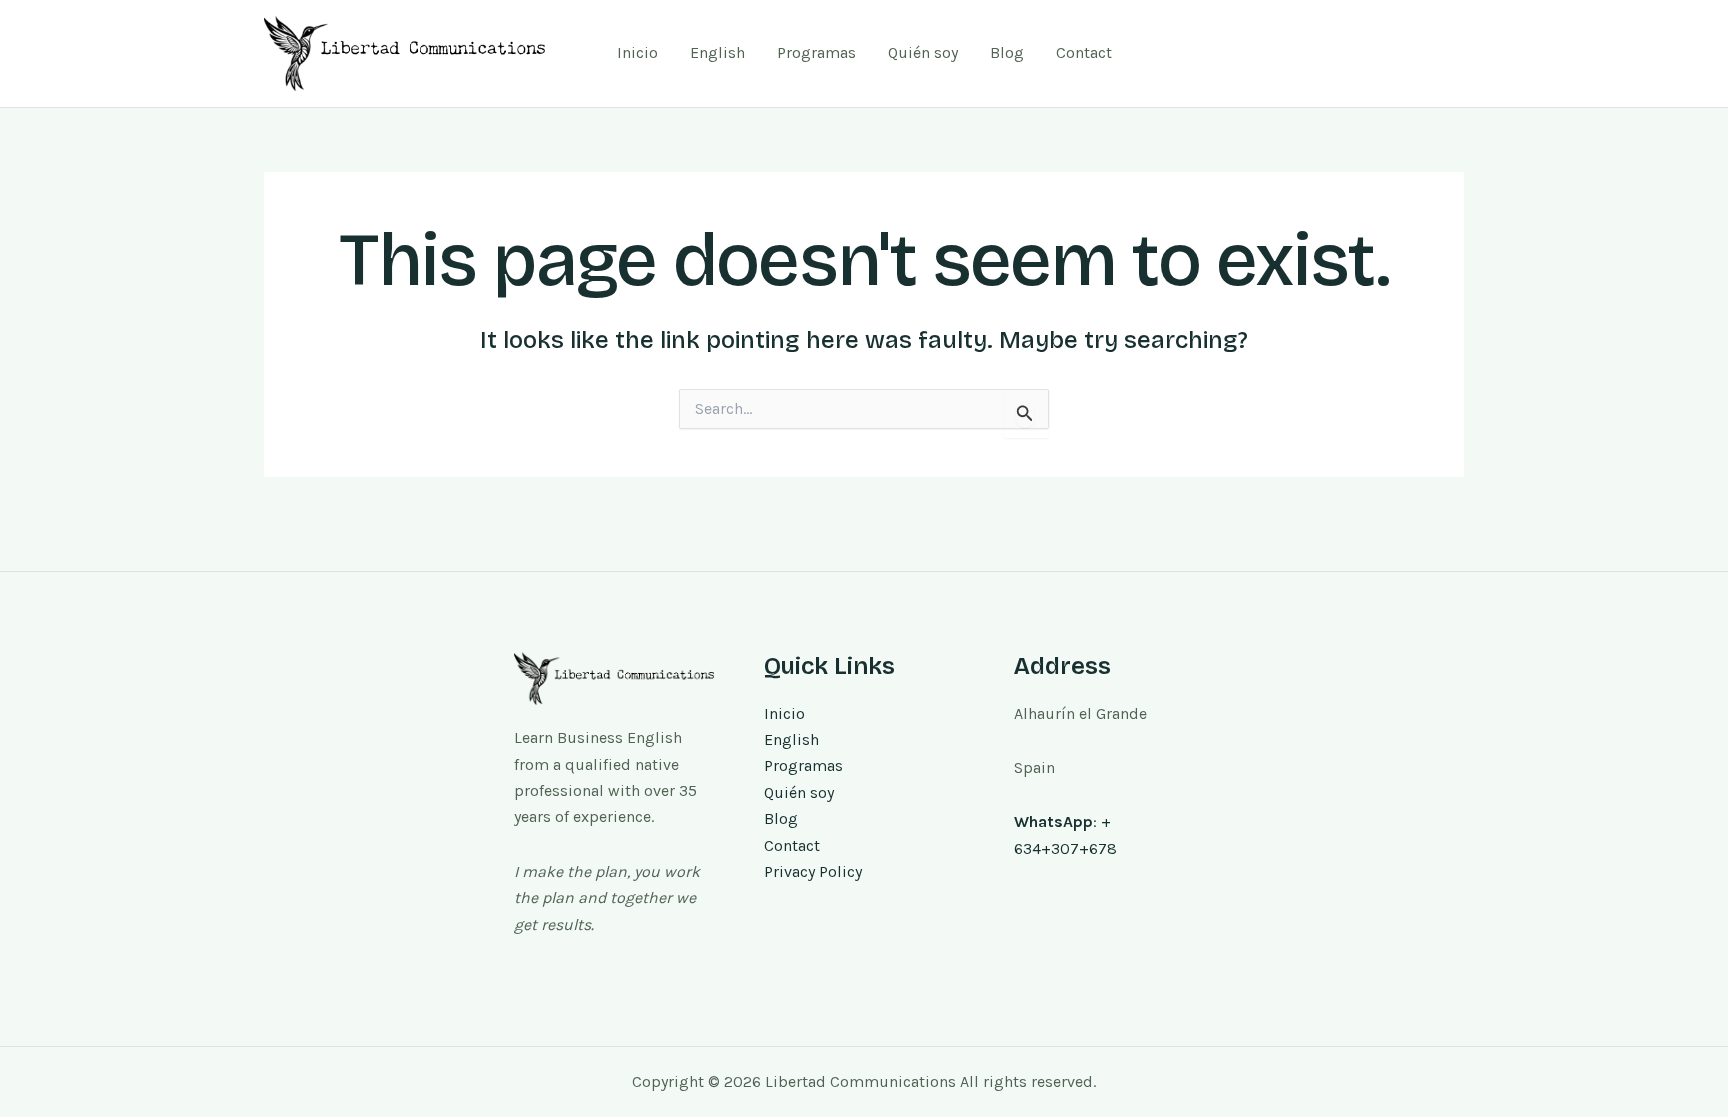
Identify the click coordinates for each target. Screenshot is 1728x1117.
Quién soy (923, 52)
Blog (1007, 52)
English (717, 52)
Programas (816, 52)
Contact (1084, 52)
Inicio (637, 52)
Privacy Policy (813, 871)
